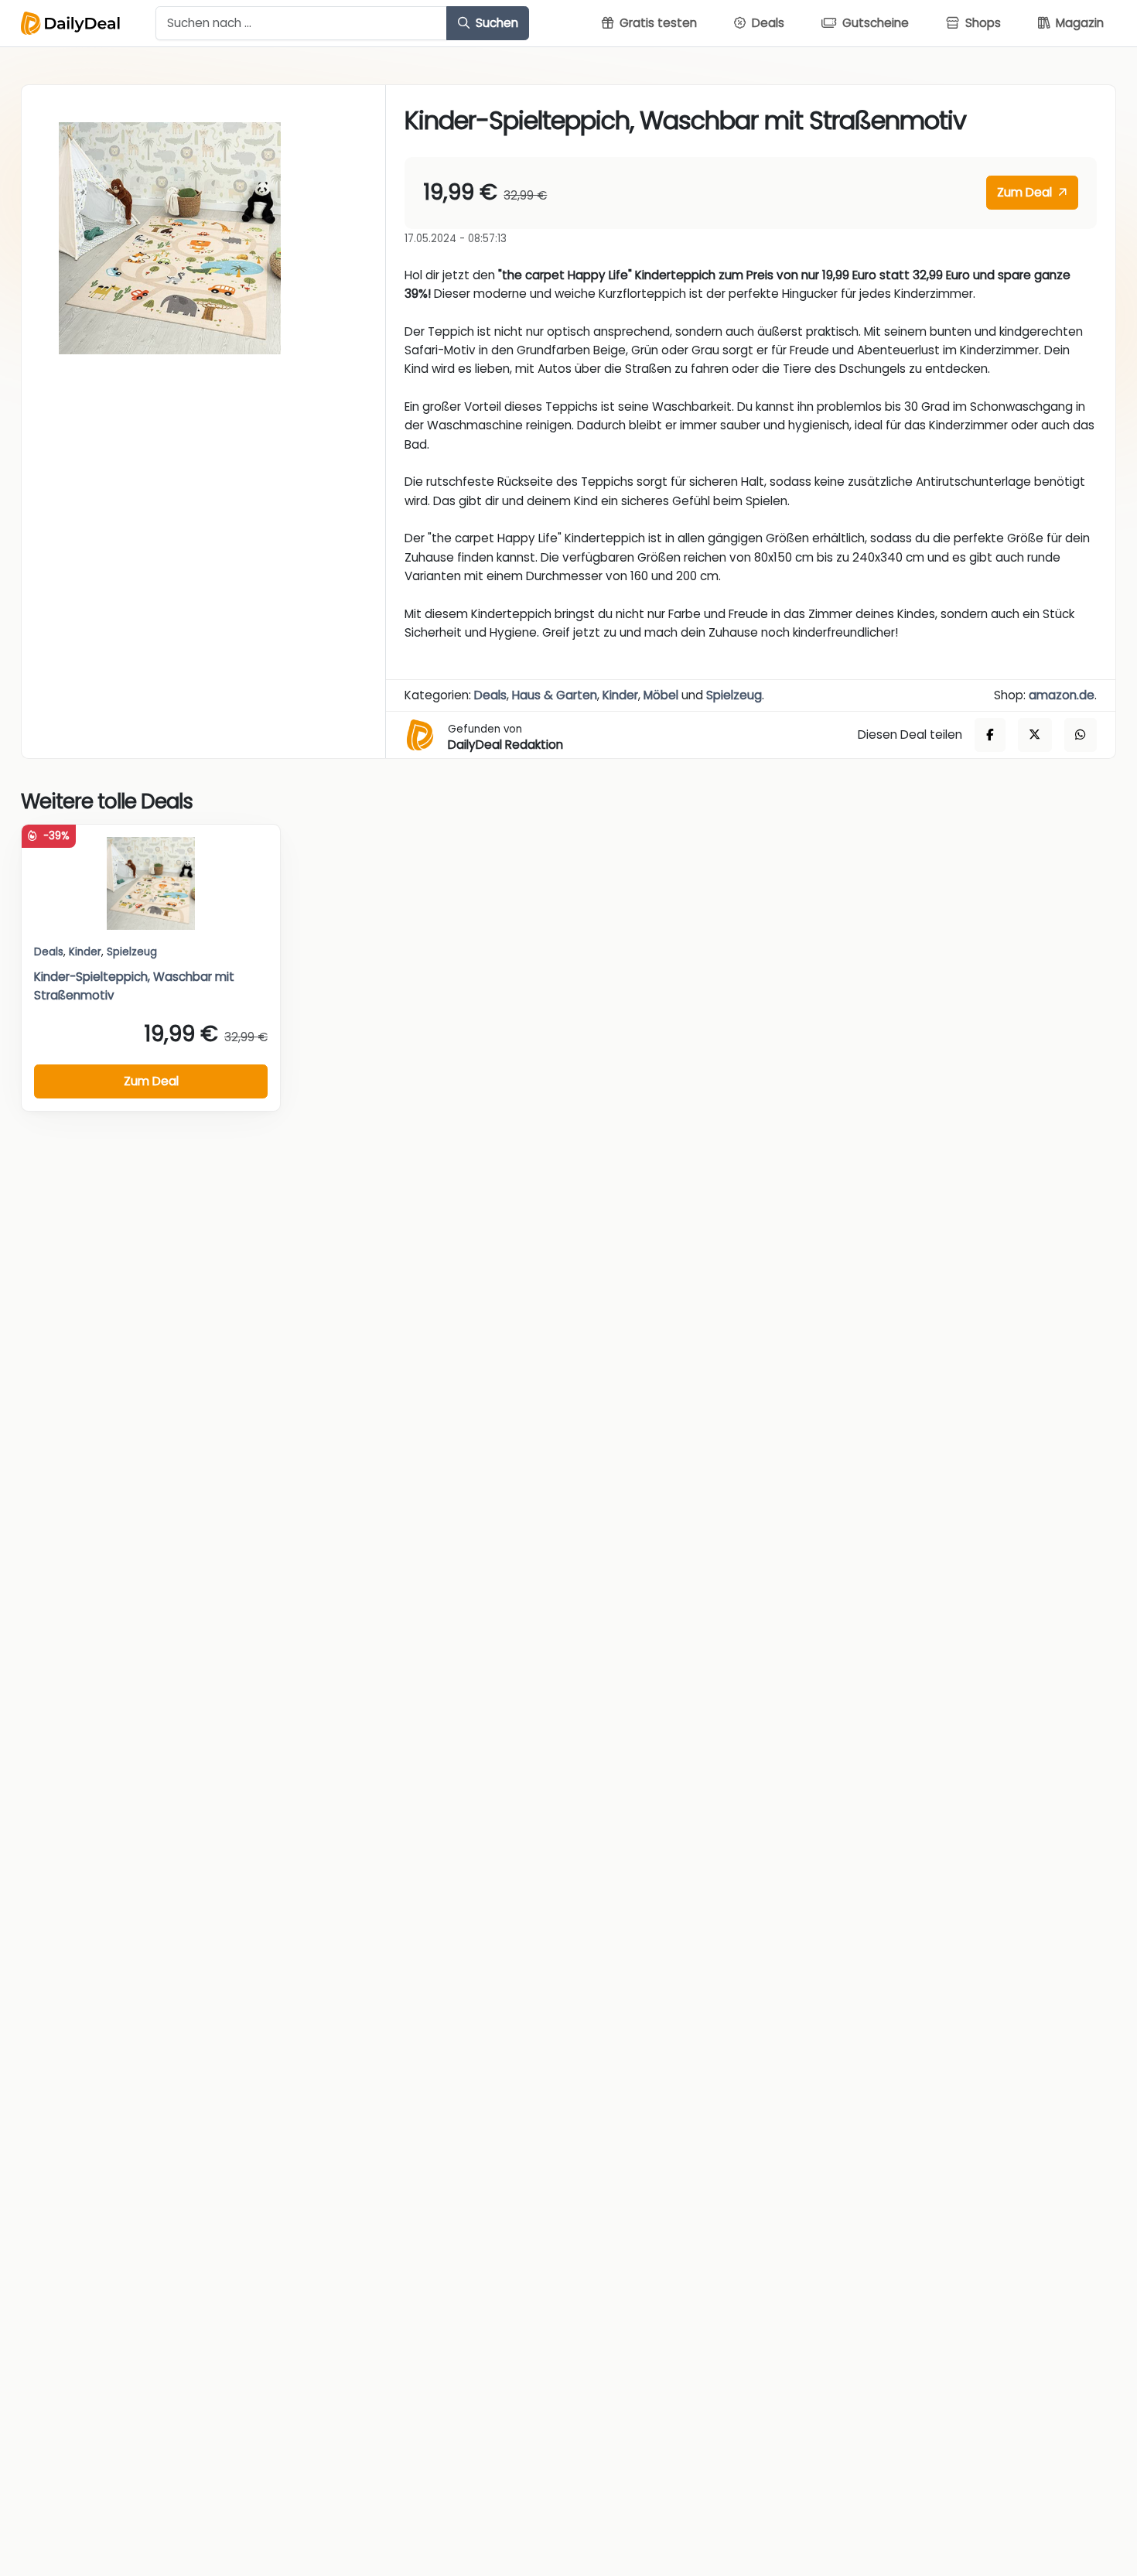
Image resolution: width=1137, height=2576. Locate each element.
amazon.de (1062, 695)
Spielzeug (734, 695)
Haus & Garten (555, 695)
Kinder (620, 695)
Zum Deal (1026, 192)
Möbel (661, 695)
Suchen (495, 23)
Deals (490, 695)
